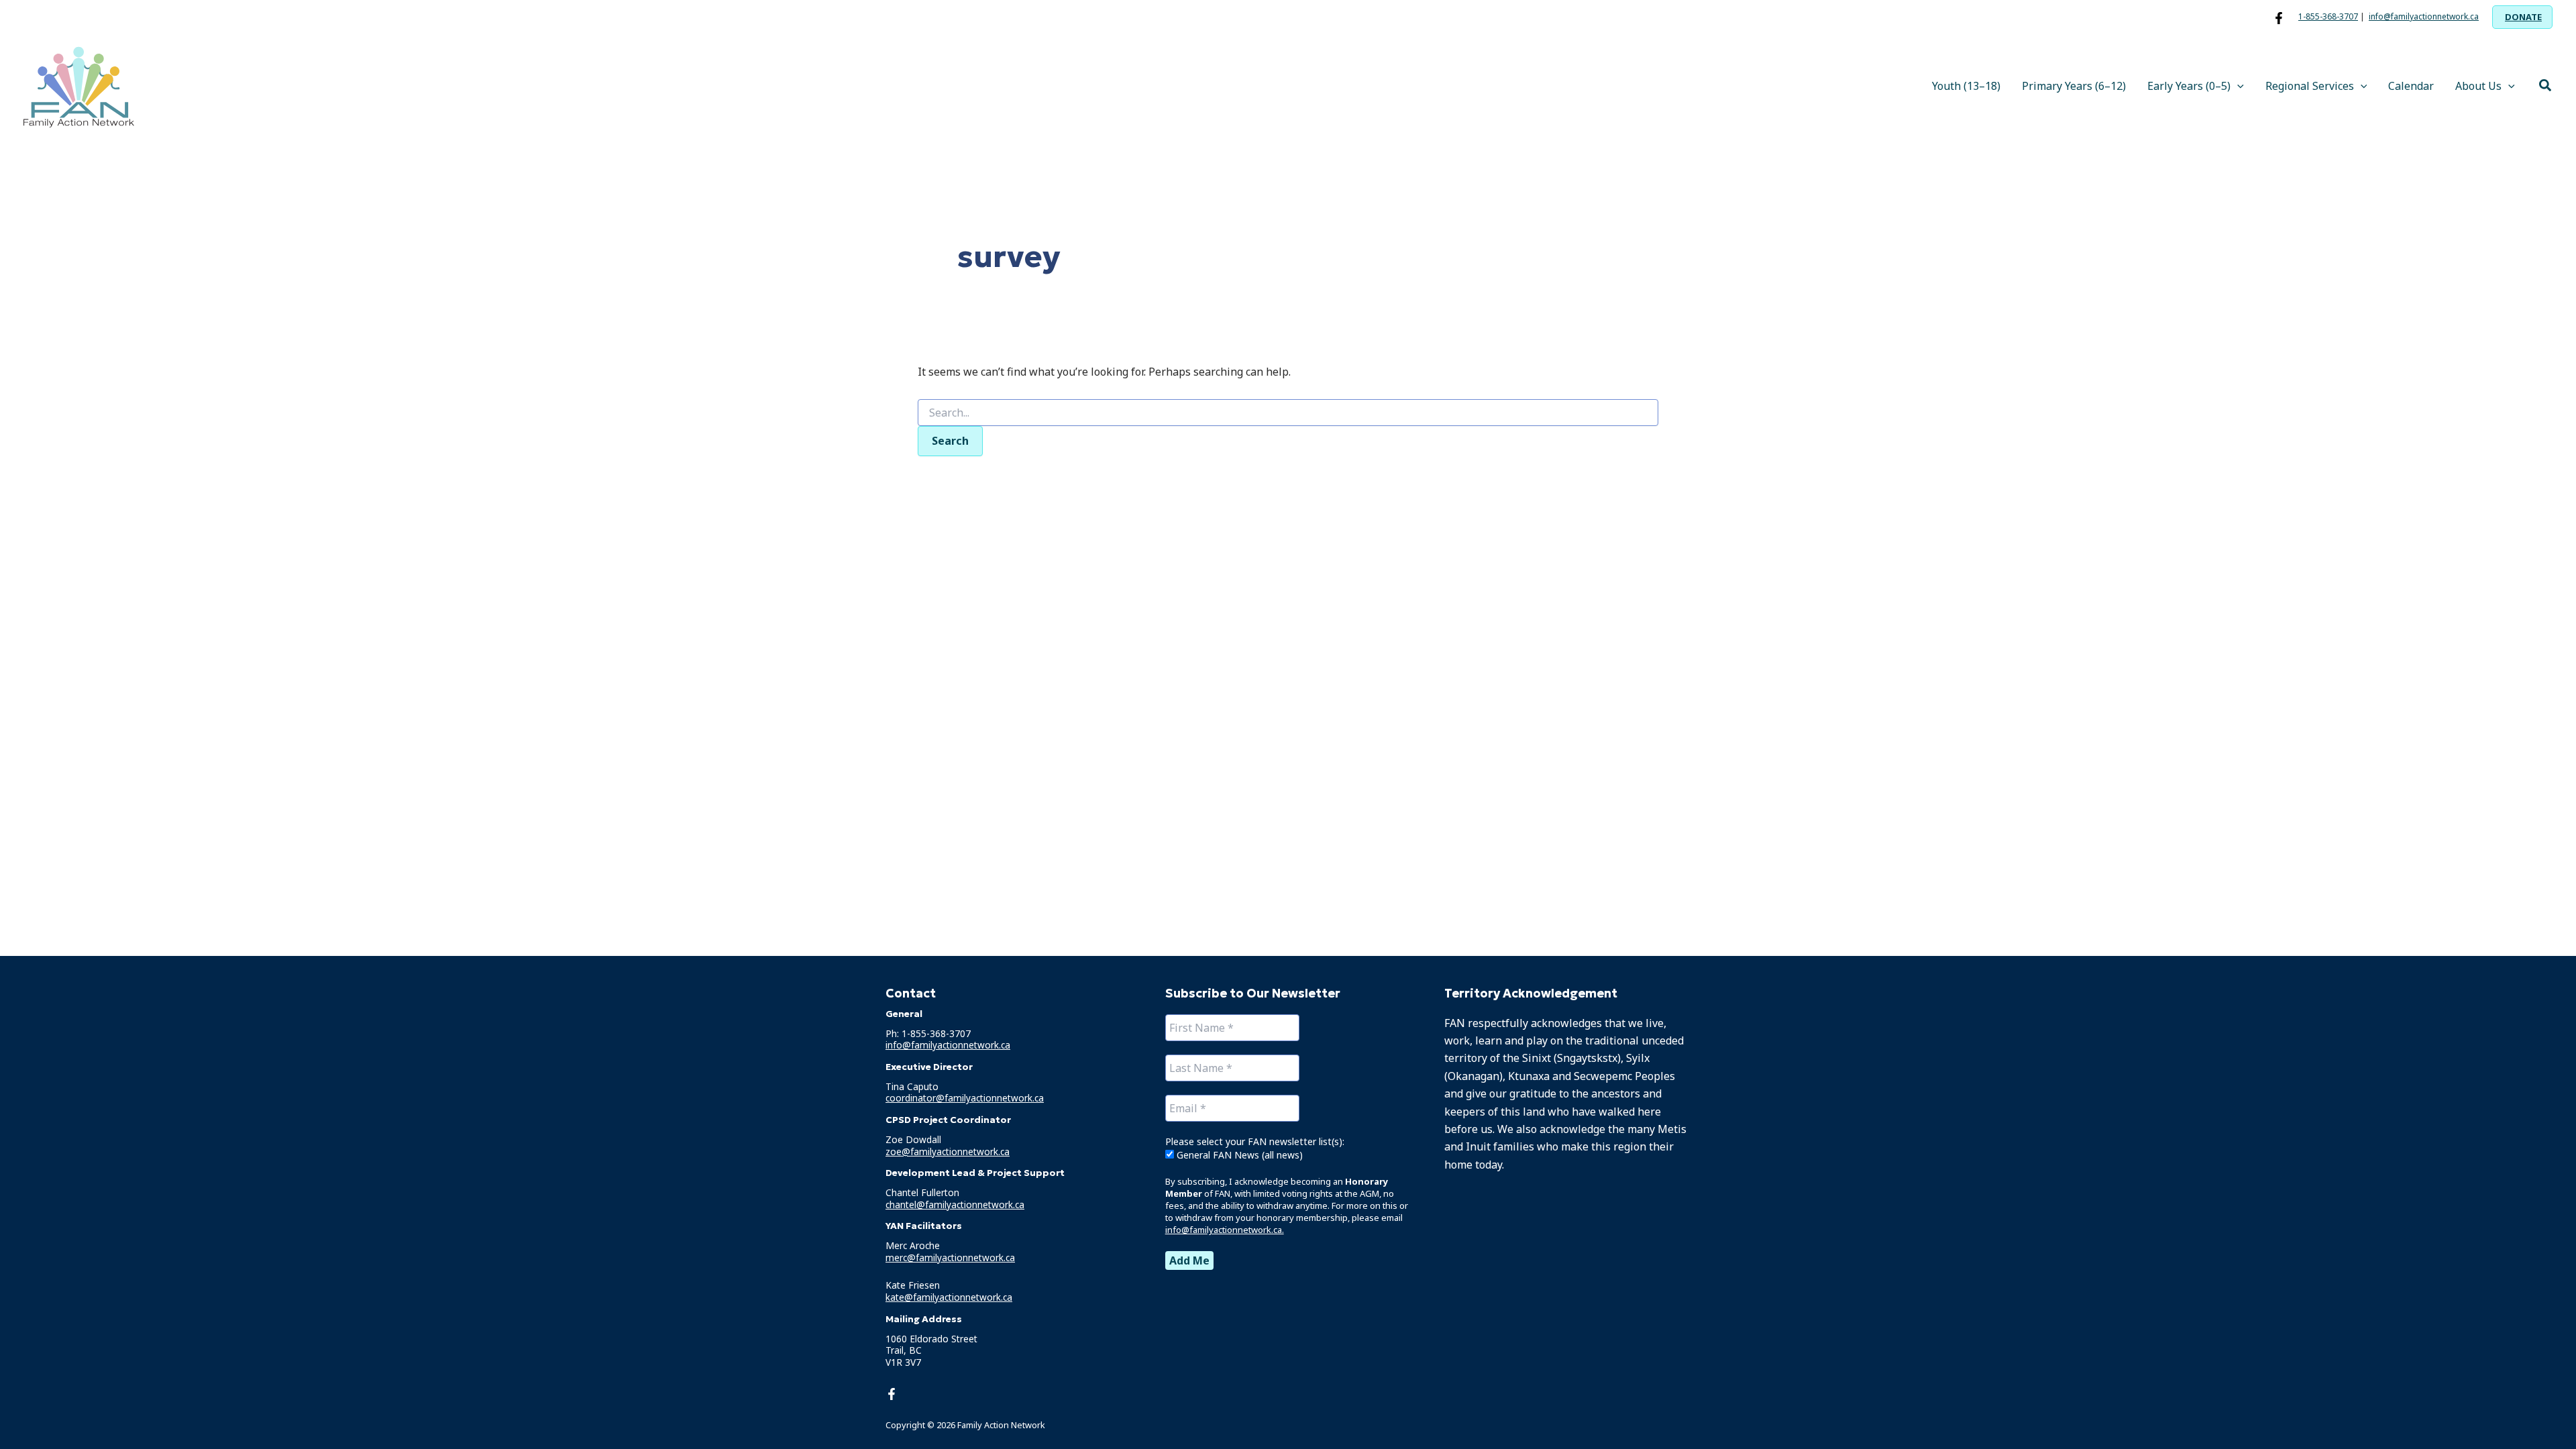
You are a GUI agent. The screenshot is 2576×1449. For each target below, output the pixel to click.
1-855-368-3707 (2328, 16)
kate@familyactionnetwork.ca (949, 1297)
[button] (2522, 17)
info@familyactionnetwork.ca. (1225, 1230)
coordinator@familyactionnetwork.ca (965, 1098)
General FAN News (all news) (1238, 1155)
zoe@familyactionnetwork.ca (948, 1151)
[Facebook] (2279, 18)
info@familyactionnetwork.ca (2424, 16)
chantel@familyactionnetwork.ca (955, 1204)
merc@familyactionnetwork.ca (950, 1257)
